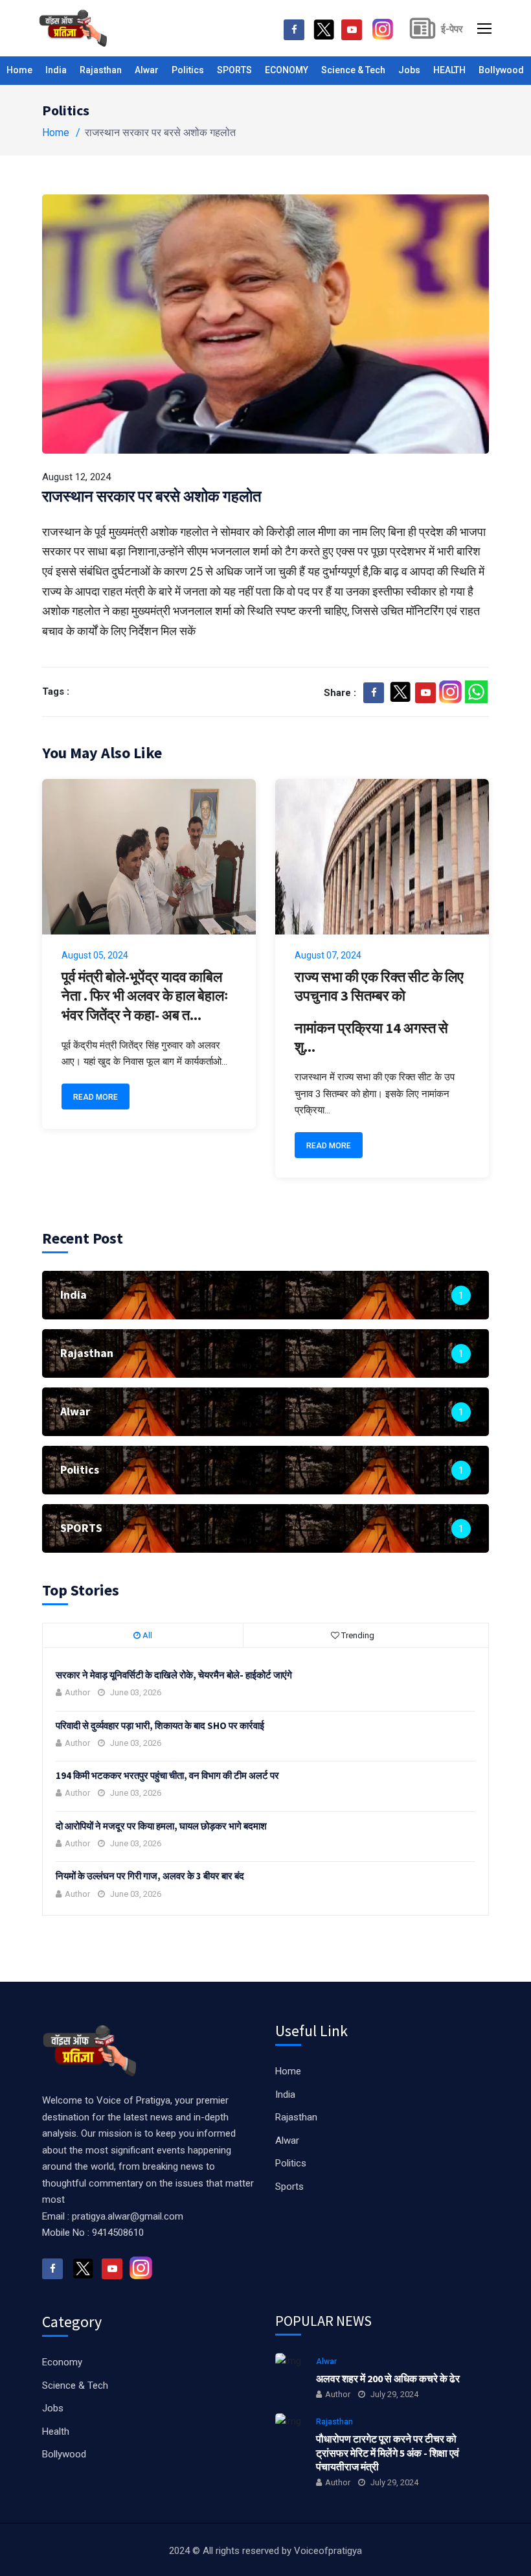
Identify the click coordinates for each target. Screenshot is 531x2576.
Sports (289, 2187)
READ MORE (96, 1097)
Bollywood (501, 70)
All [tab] (146, 1635)
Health (56, 2431)
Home (19, 70)
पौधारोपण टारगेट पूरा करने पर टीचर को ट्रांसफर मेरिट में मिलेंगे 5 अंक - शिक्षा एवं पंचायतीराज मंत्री (388, 2453)
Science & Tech (353, 70)
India (56, 70)
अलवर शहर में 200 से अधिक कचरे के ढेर (388, 2378)
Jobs (409, 70)
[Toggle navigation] (486, 29)
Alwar (147, 70)
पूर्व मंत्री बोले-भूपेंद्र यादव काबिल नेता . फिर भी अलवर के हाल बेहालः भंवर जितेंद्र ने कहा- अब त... (145, 996)
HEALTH (449, 70)
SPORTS (234, 70)
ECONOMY (287, 70)
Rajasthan (101, 70)
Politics (188, 70)
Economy (62, 2362)
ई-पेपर (452, 29)
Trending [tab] (357, 1635)
